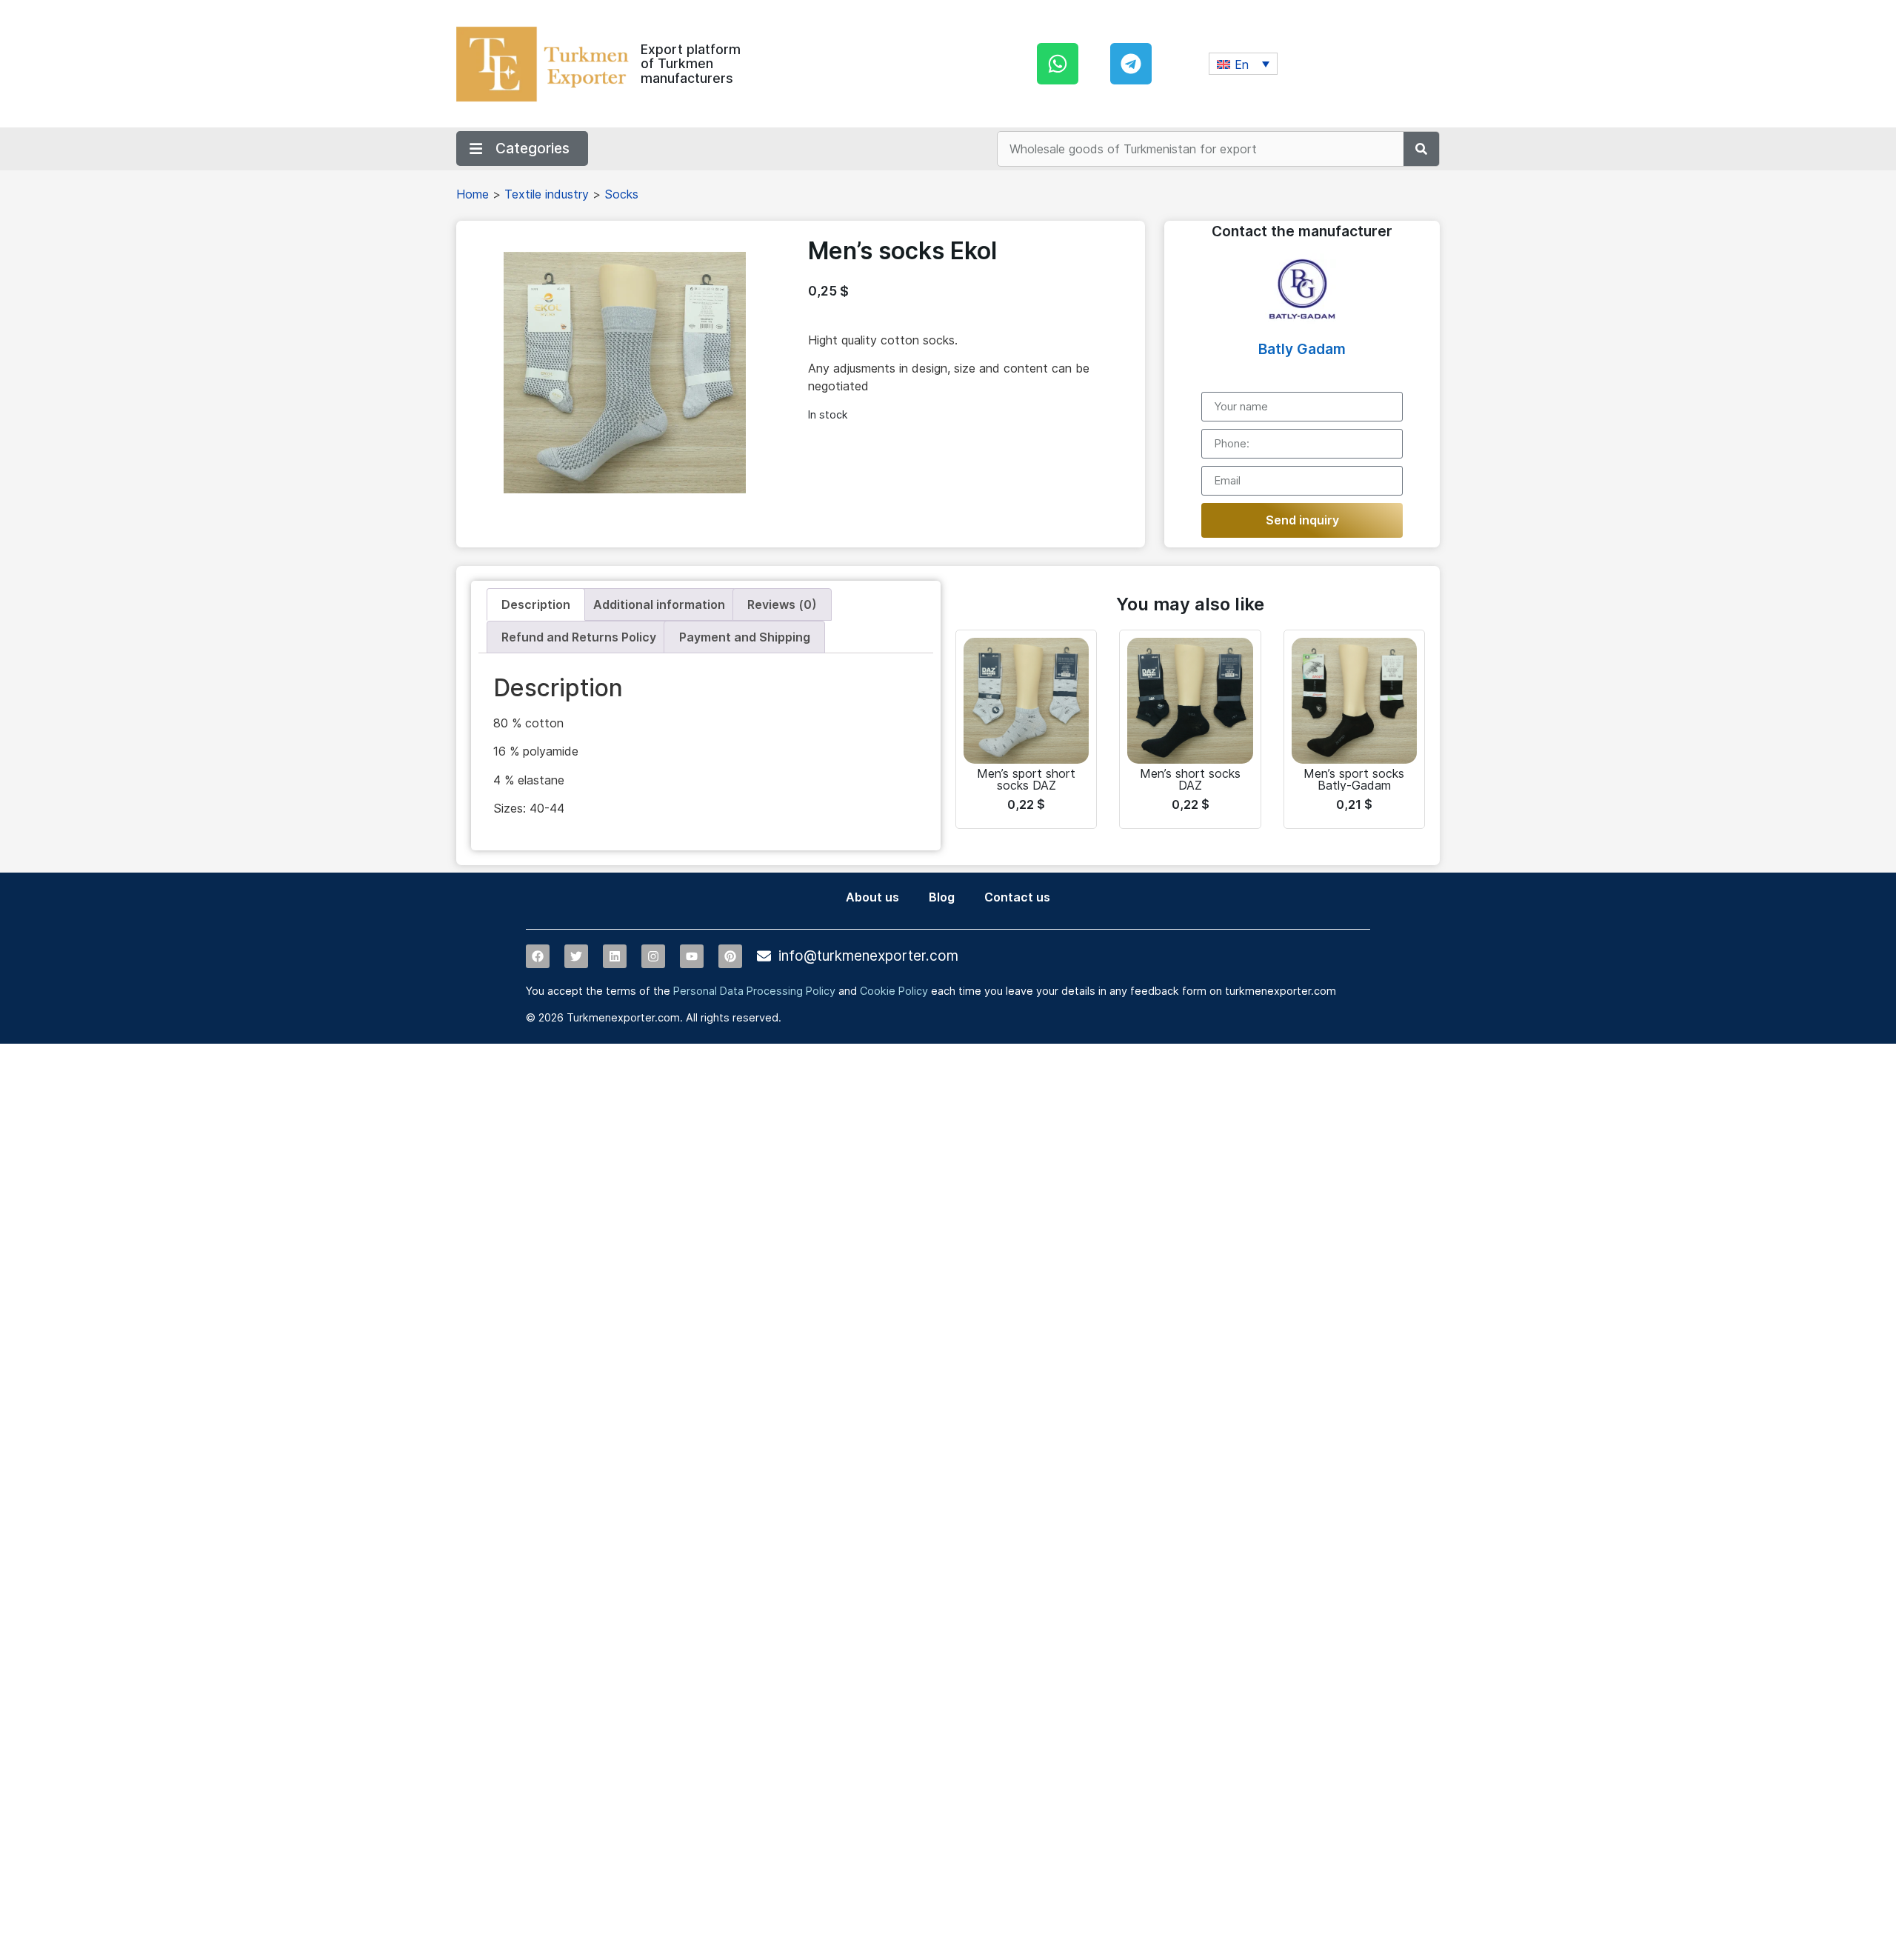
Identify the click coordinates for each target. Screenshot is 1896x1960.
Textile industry (547, 194)
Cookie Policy (894, 991)
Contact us (1017, 897)
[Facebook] (538, 956)
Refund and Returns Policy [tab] (579, 637)
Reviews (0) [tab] (782, 604)
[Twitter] (576, 956)
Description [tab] (536, 604)
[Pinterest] (730, 956)
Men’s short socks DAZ (1190, 779)
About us (872, 897)
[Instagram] (653, 956)
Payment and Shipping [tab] (745, 637)
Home (473, 194)
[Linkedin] (615, 956)
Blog (942, 897)
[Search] (1421, 149)
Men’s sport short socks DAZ (1026, 779)
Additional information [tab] (659, 604)
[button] (1243, 64)
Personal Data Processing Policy (754, 991)
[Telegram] (1131, 64)
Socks (621, 194)
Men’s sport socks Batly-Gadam (1354, 779)
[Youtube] (692, 956)
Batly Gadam (1302, 349)
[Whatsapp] (1058, 64)
